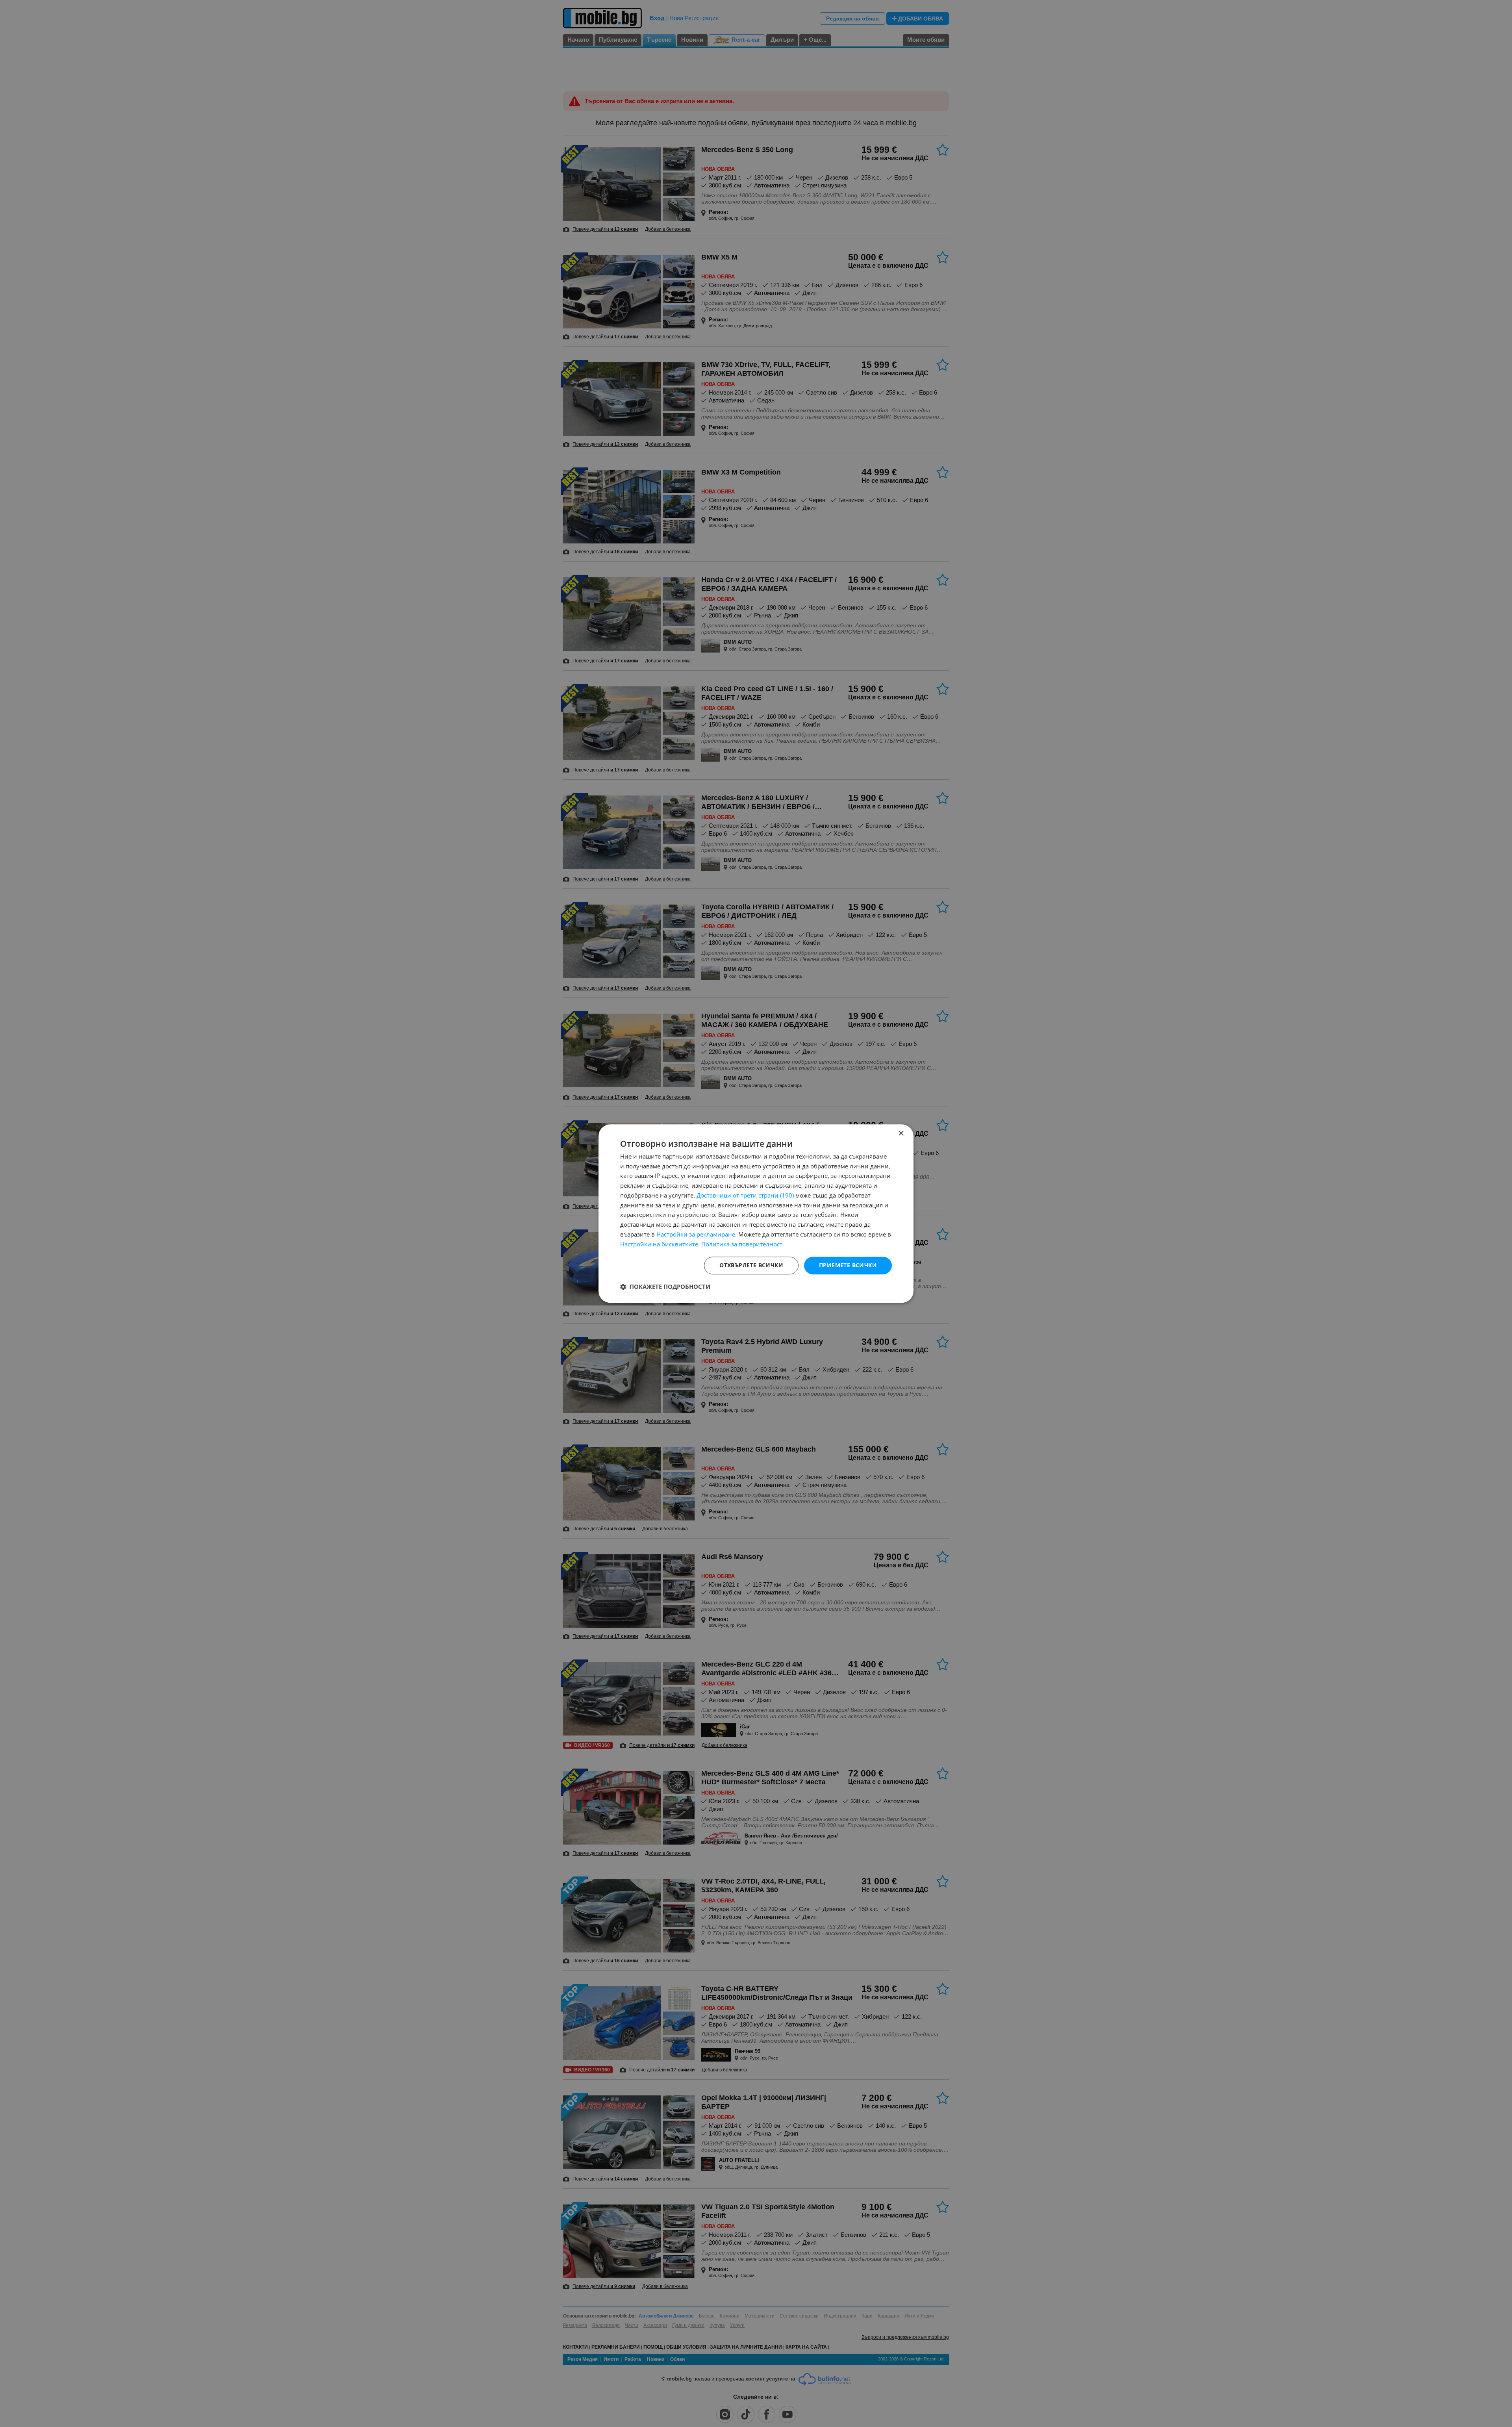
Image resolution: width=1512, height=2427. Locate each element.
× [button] (901, 1134)
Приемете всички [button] (848, 1265)
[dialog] (756, 1214)
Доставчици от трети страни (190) (745, 1195)
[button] (665, 1287)
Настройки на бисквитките (659, 1244)
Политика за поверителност (742, 1244)
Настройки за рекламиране (696, 1234)
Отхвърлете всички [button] (751, 1265)
